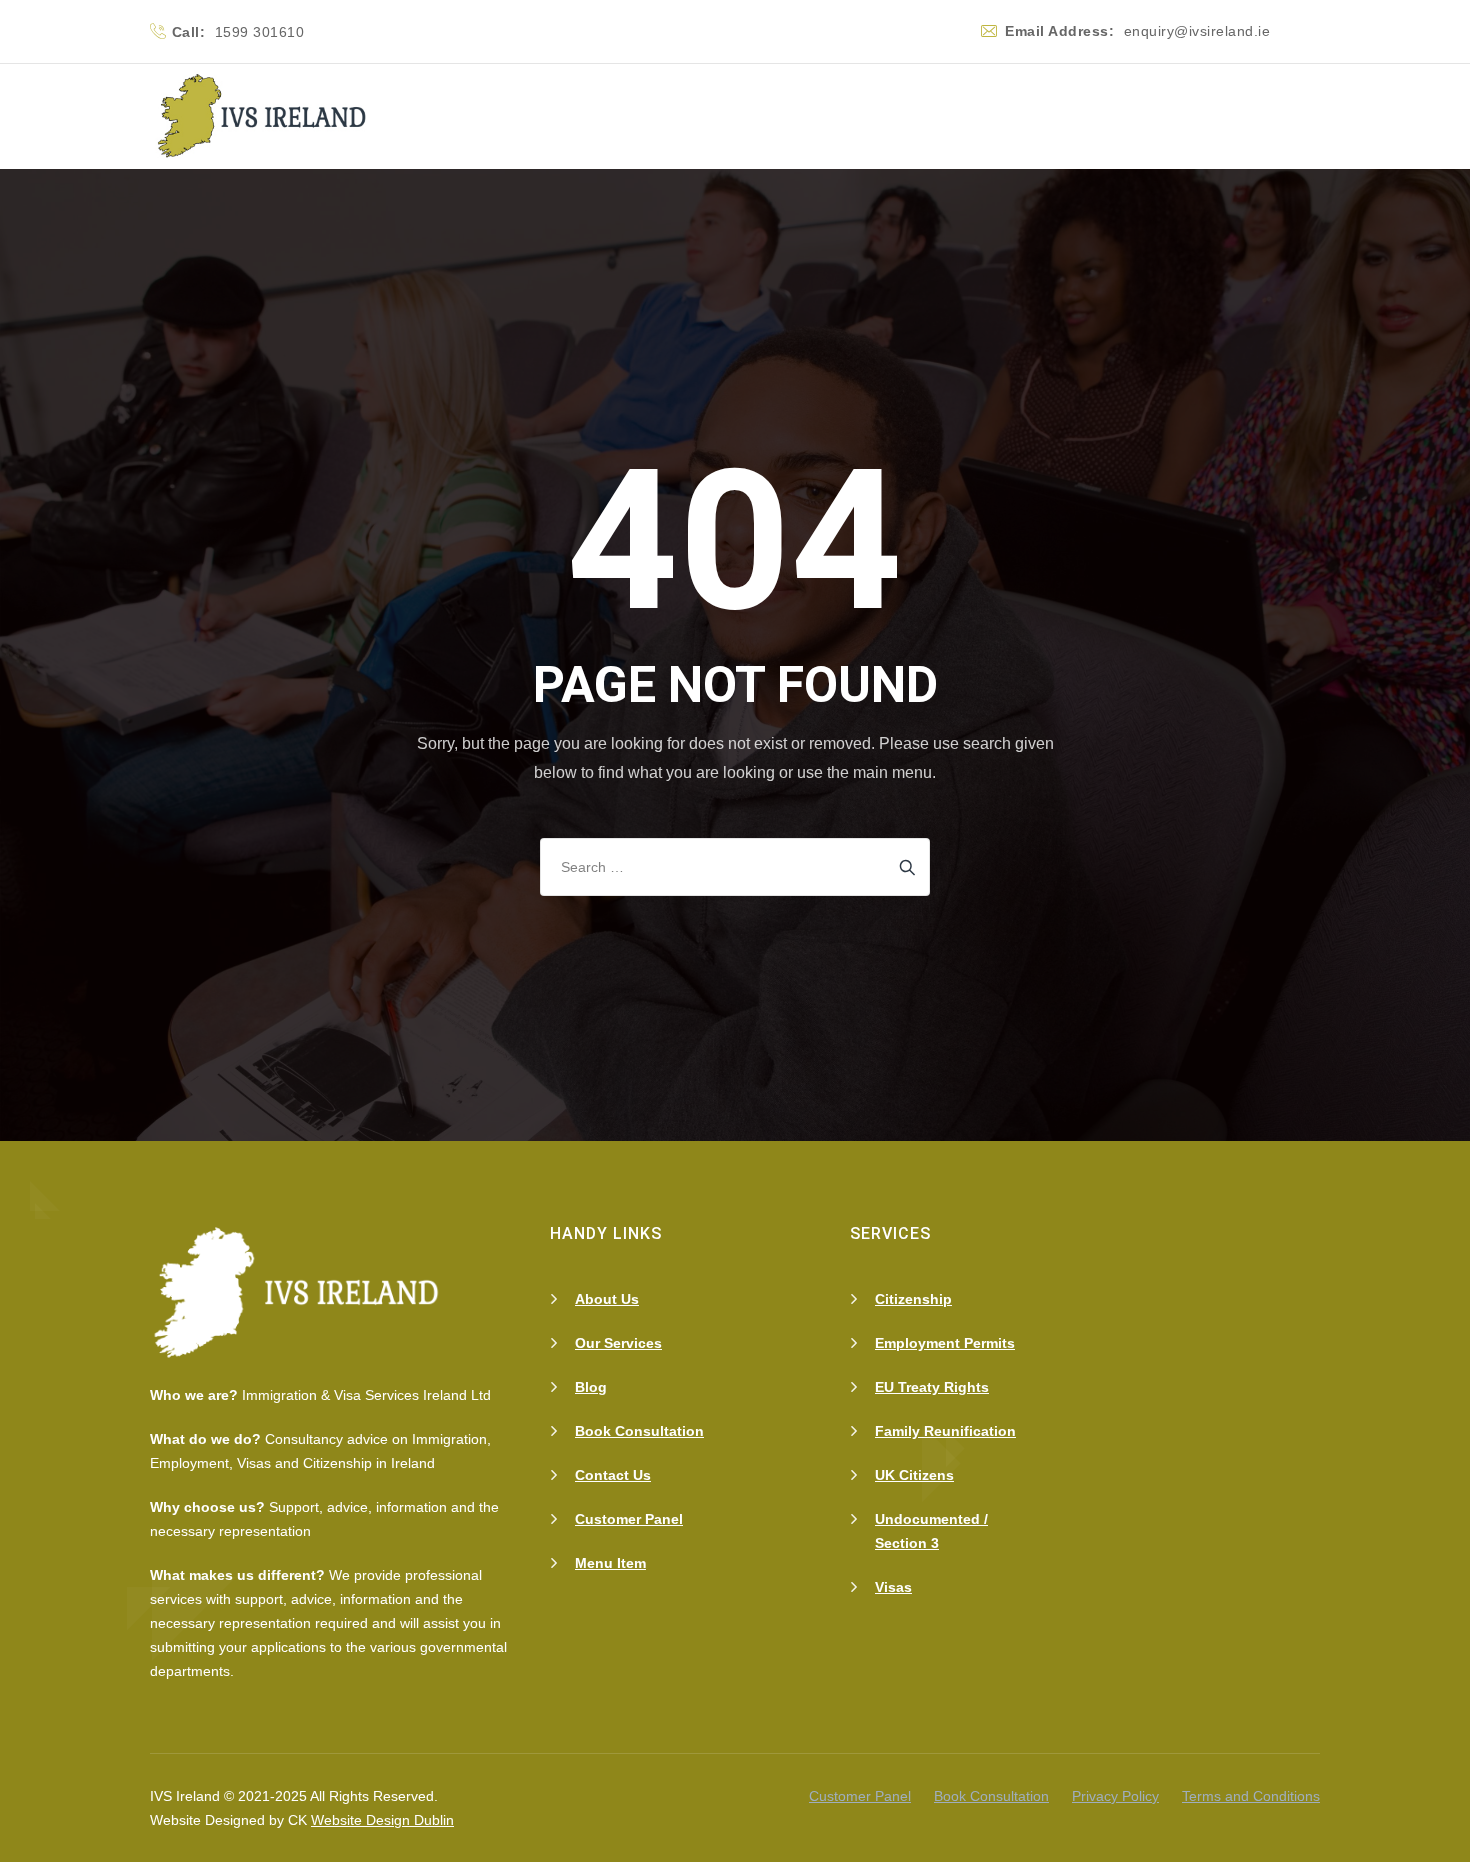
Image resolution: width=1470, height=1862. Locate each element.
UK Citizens (914, 1475)
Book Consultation (639, 1431)
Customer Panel (629, 1519)
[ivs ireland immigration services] (265, 116)
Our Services (618, 1343)
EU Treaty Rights (932, 1387)
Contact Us (613, 1475)
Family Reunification (945, 1431)
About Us (607, 1299)
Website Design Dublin (382, 1820)
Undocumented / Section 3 (931, 1531)
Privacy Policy (1115, 1796)
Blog (591, 1387)
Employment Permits (945, 1343)
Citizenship (913, 1299)
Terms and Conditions (1251, 1796)
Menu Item (610, 1563)
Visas (893, 1587)
